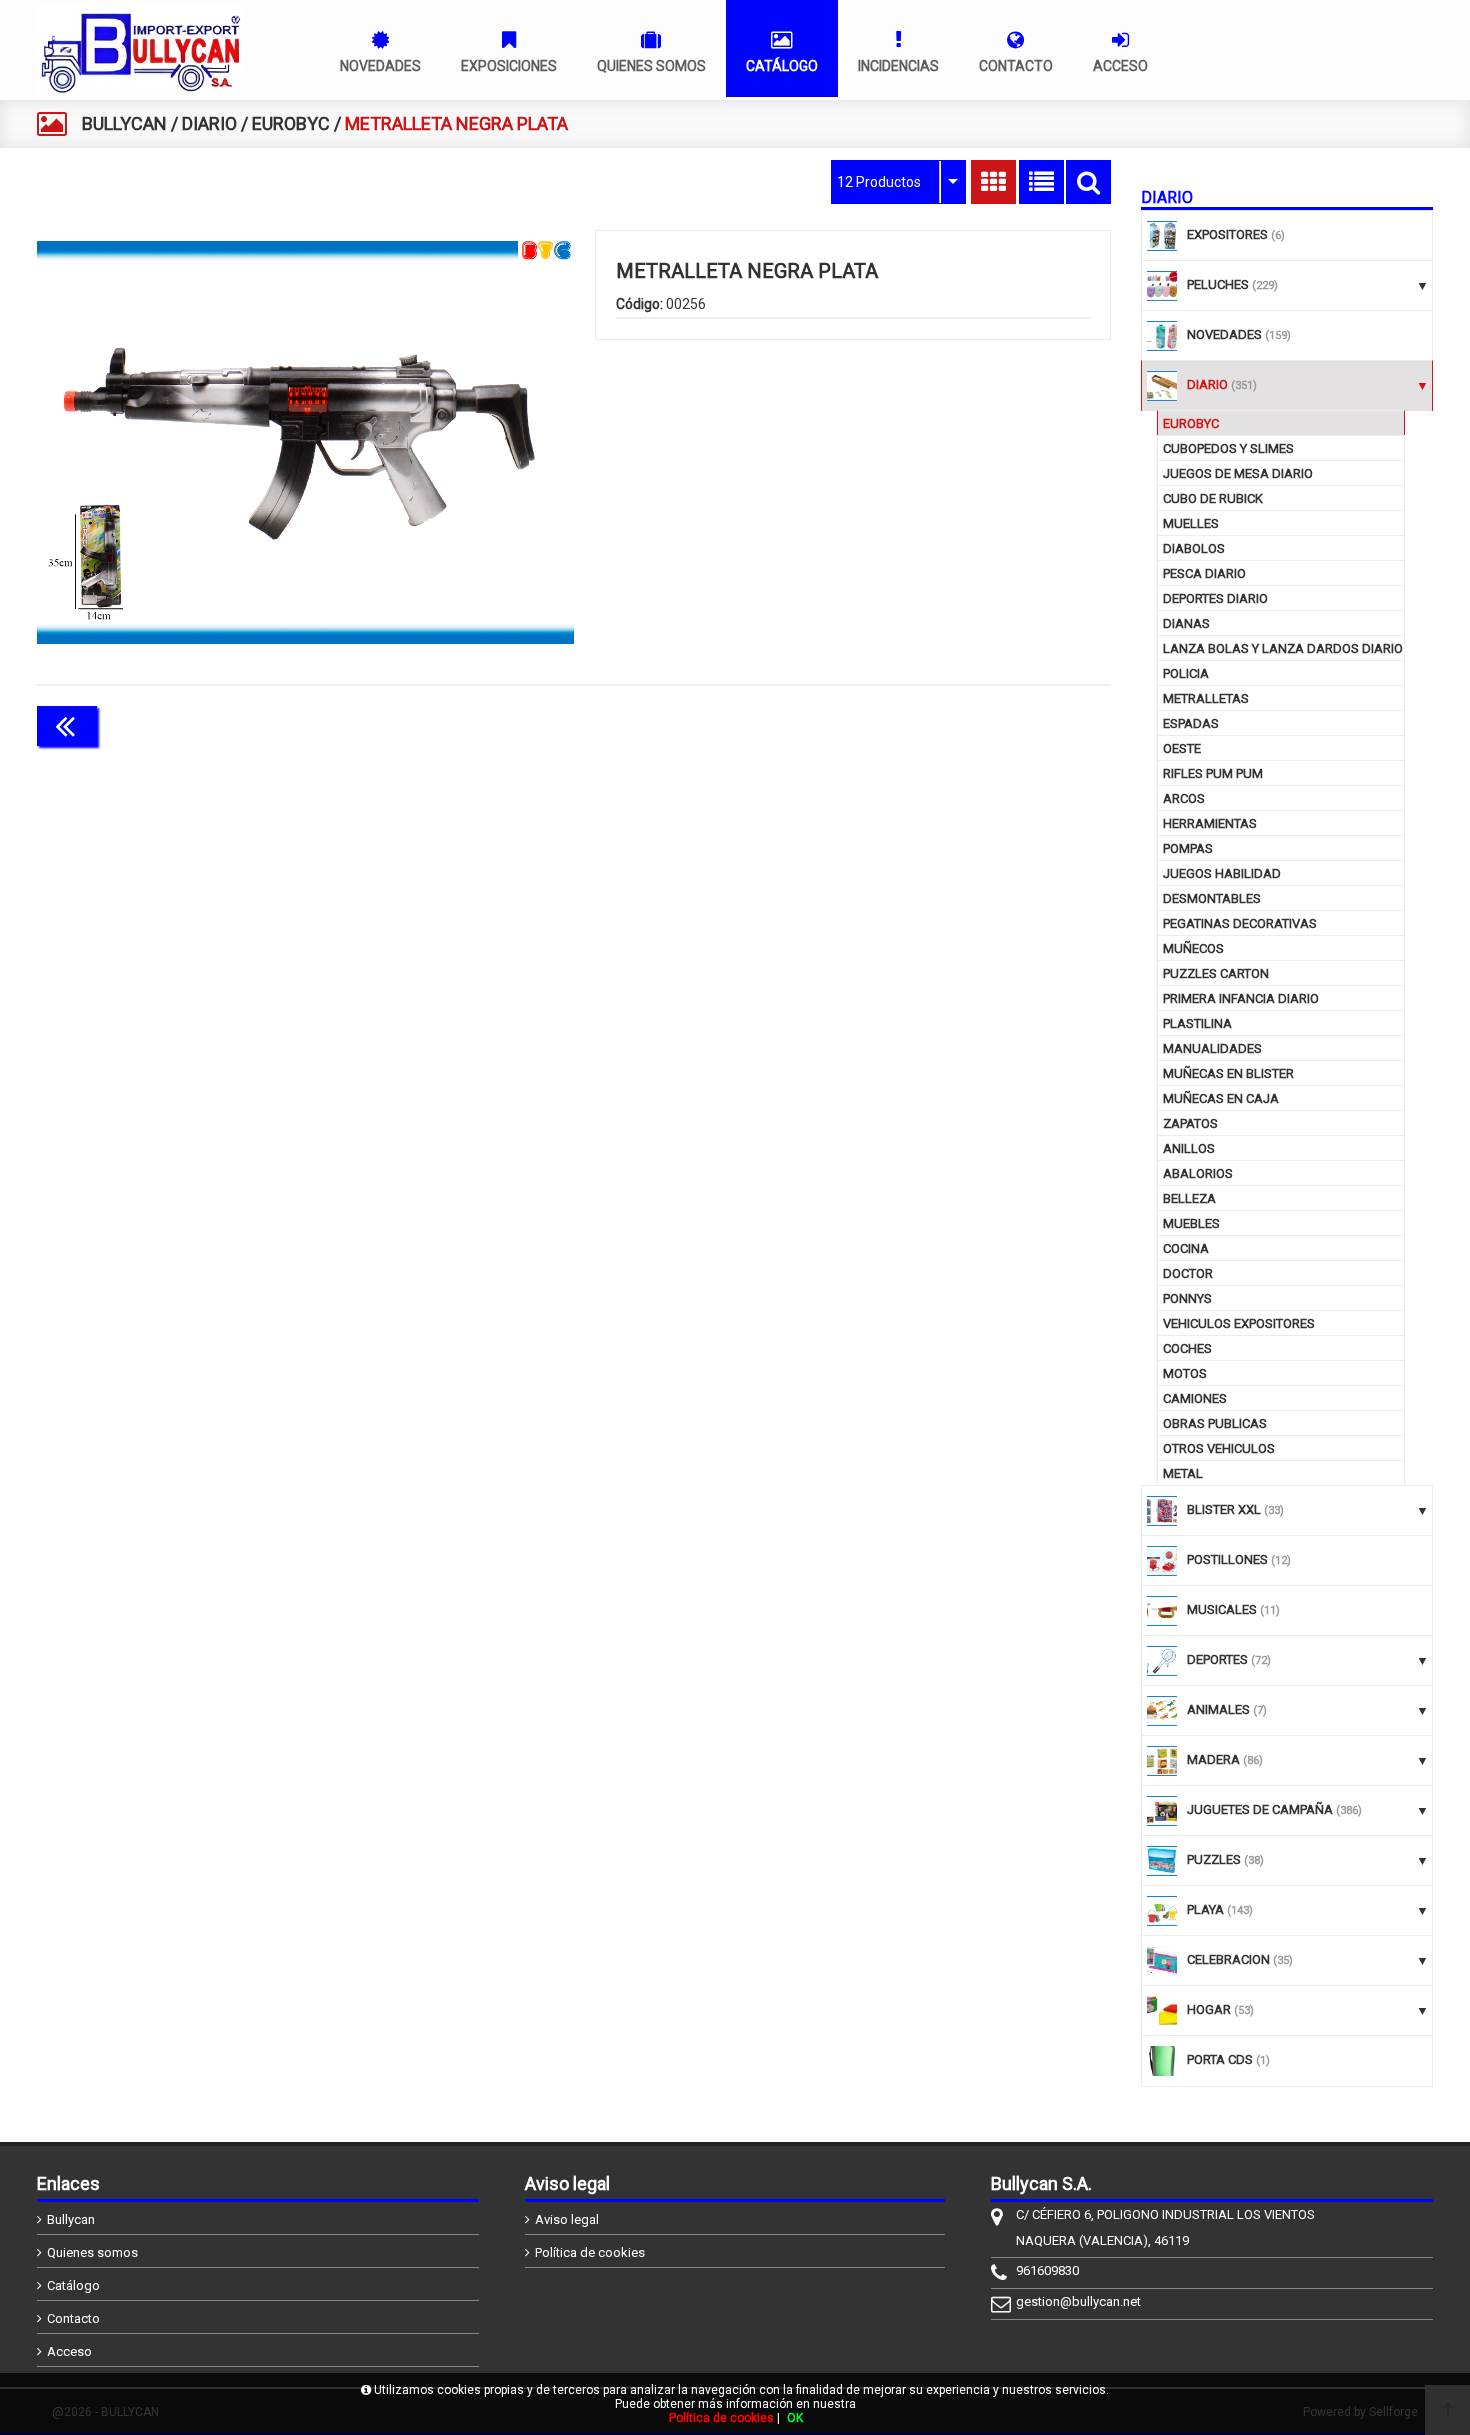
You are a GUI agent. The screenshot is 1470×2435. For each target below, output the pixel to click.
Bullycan (71, 2219)
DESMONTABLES (1212, 898)
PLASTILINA (1197, 1023)
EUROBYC (291, 123)
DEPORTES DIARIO (1215, 598)
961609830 (1047, 2270)
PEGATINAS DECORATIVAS (1240, 923)
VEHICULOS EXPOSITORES (1239, 1323)
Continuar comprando (1022, 724)
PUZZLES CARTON (1216, 973)
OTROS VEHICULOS (1219, 1448)
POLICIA (1186, 673)
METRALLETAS (1206, 698)
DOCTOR (1188, 1273)
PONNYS (1187, 1298)
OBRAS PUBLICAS (1215, 1423)
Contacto (73, 2318)
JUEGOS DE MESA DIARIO (1238, 473)
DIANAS (1186, 623)
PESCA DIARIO (1204, 573)
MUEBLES (1191, 1223)
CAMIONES (1195, 1398)
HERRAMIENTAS (1210, 823)
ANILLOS (1189, 1148)
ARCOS (1184, 798)
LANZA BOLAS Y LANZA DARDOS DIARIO (1283, 648)
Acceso (69, 2351)
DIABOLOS (1194, 548)
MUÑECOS (1193, 948)
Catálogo (73, 2285)
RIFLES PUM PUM (1213, 773)
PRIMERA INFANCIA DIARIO (1241, 998)
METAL (1183, 1473)
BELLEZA (1189, 1198)
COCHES (1187, 1348)
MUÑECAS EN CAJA (1221, 1098)
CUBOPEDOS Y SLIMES (1228, 448)
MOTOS (1185, 1373)
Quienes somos (92, 2252)
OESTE (1182, 748)
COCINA (1186, 1248)
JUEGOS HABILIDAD (1222, 873)
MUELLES (1191, 523)
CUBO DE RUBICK (1213, 498)
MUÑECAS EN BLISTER (1228, 1073)
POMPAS (1188, 848)
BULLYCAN (124, 123)
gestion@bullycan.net (1078, 2301)
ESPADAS (1191, 723)
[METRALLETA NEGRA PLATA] (305, 442)
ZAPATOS (1190, 1123)
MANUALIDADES (1212, 1048)
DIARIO (209, 123)
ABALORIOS (1198, 1173)
